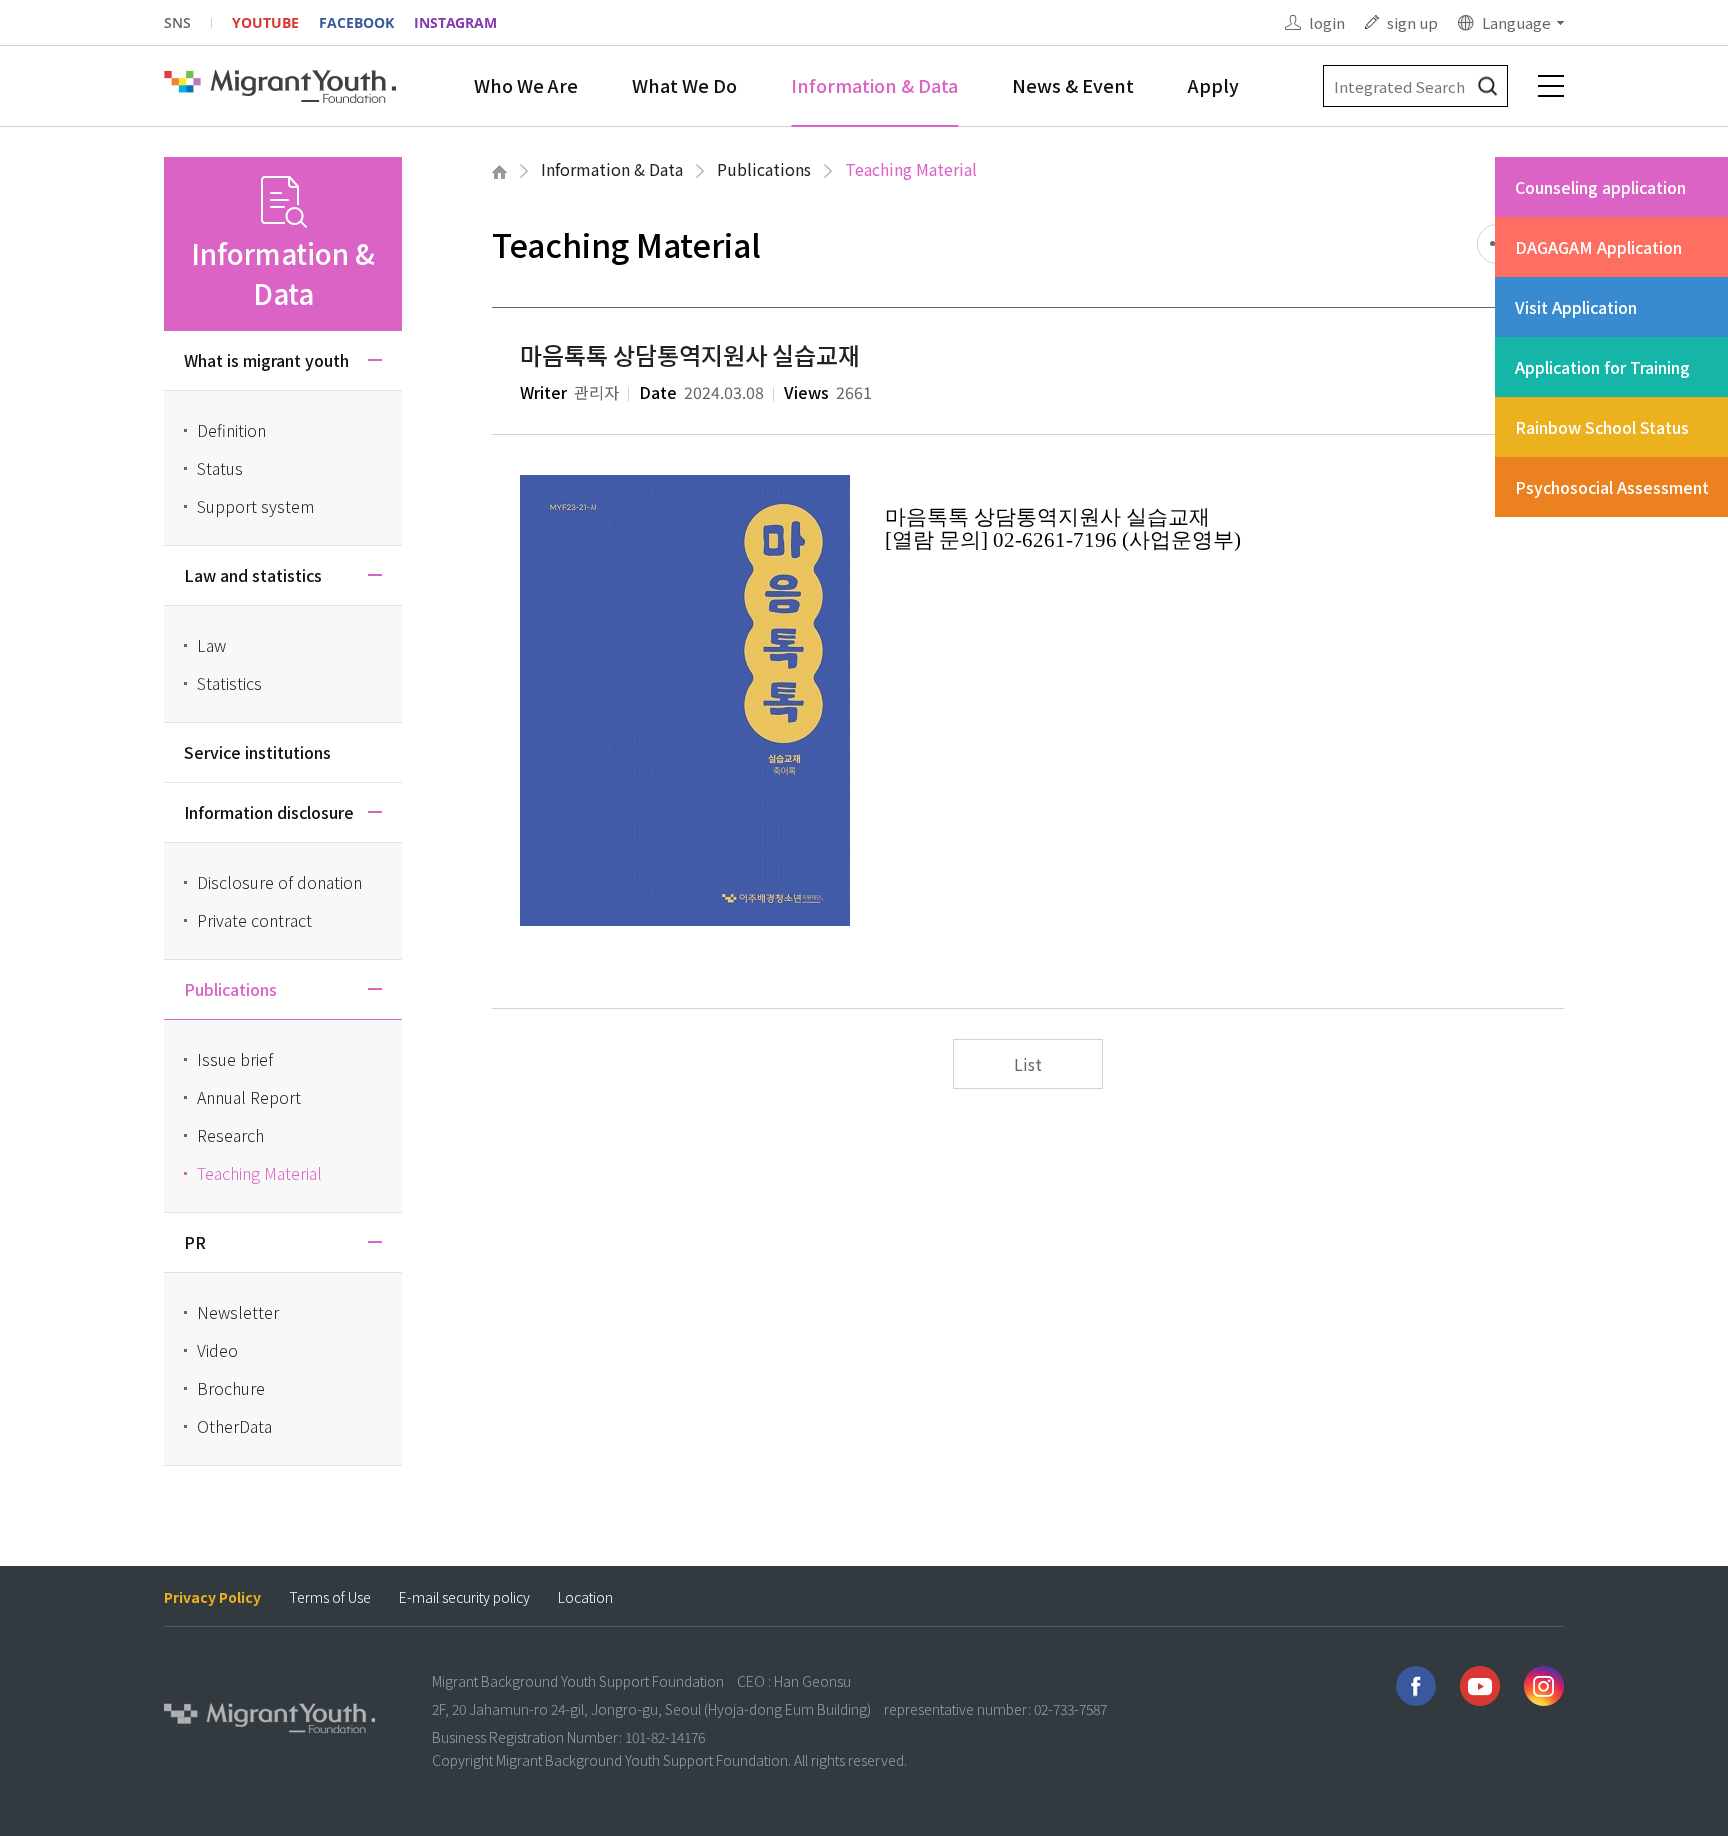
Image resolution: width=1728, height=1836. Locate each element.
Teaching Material (911, 169)
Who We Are (526, 85)
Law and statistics (253, 575)
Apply (1213, 85)
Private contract (254, 920)
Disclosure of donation (279, 882)
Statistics (229, 683)
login (1327, 22)
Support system (255, 506)
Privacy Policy (212, 1597)
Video (217, 1350)
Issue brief (235, 1059)
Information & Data (874, 85)
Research (230, 1135)
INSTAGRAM (455, 22)
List (1028, 1064)
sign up (1412, 22)
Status (220, 468)
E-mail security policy (464, 1597)
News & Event (1073, 85)
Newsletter (238, 1312)
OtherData (234, 1426)
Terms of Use (330, 1597)
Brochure (231, 1388)
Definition (231, 430)
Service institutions (257, 752)
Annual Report (249, 1097)
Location (585, 1597)
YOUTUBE (265, 22)
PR (195, 1242)
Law (211, 645)
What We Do (684, 85)
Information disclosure (269, 812)
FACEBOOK (356, 22)
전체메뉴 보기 (1551, 86)
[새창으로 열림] (1416, 1686)
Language (1516, 22)
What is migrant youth (266, 360)
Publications (764, 169)
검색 (1487, 86)
